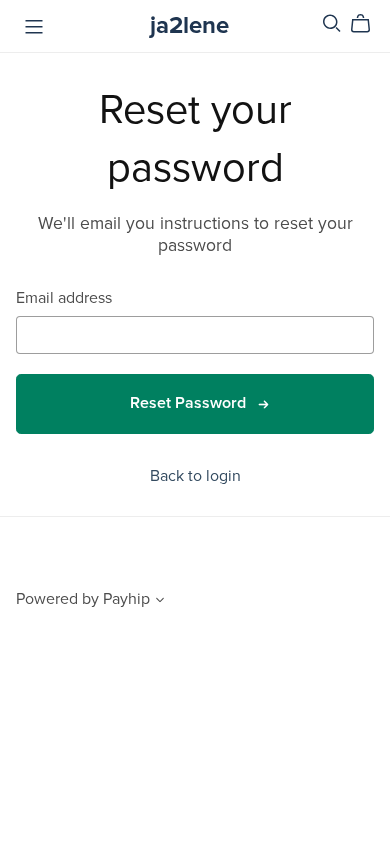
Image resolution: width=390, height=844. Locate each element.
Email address (64, 298)
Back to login (195, 476)
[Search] (332, 23)
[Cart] (368, 24)
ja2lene (189, 25)
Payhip (126, 599)
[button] (160, 602)
